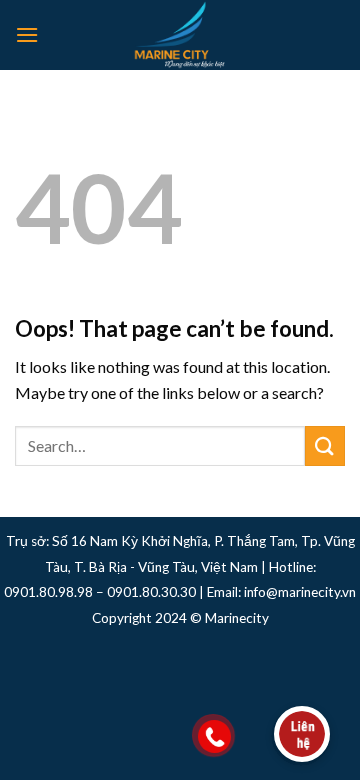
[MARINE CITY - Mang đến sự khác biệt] (180, 35)
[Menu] (27, 34)
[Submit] (325, 445)
